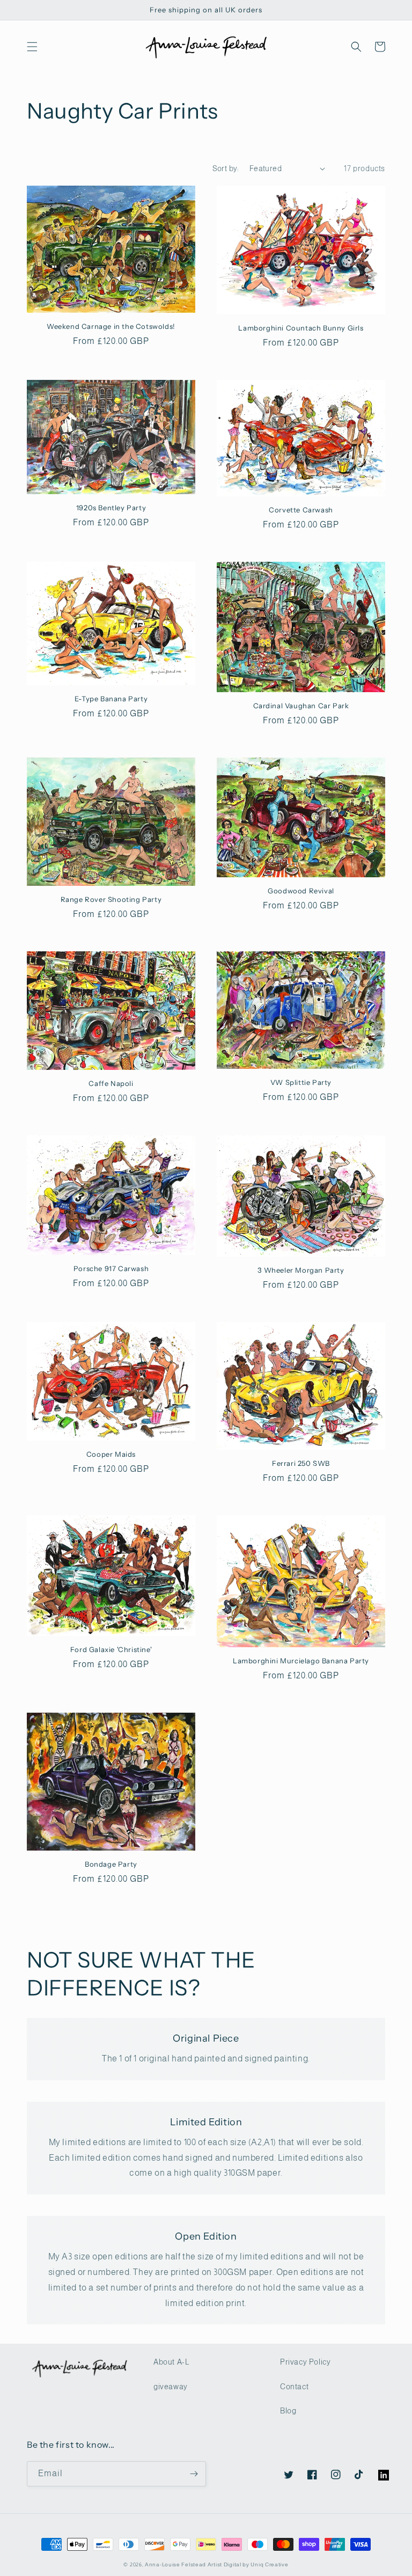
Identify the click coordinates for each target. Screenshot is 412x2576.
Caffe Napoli (111, 1083)
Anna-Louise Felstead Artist (183, 2564)
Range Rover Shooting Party (111, 899)
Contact (294, 2387)
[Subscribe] (194, 2474)
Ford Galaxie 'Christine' (111, 1649)
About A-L (171, 2362)
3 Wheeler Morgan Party (301, 1270)
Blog (288, 2411)
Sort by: (226, 168)
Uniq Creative (269, 2564)
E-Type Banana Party (111, 699)
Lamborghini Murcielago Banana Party (301, 1661)
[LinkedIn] (378, 2470)
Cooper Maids (111, 1454)
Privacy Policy (305, 2362)
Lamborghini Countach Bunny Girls (301, 328)
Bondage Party (111, 1864)
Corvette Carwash (301, 510)
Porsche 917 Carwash (111, 1268)
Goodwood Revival (301, 891)
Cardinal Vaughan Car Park (301, 706)
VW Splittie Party (301, 1082)
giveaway (171, 2387)
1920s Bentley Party (111, 508)
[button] (32, 47)
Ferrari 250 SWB (301, 1463)
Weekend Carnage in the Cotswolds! (111, 326)
